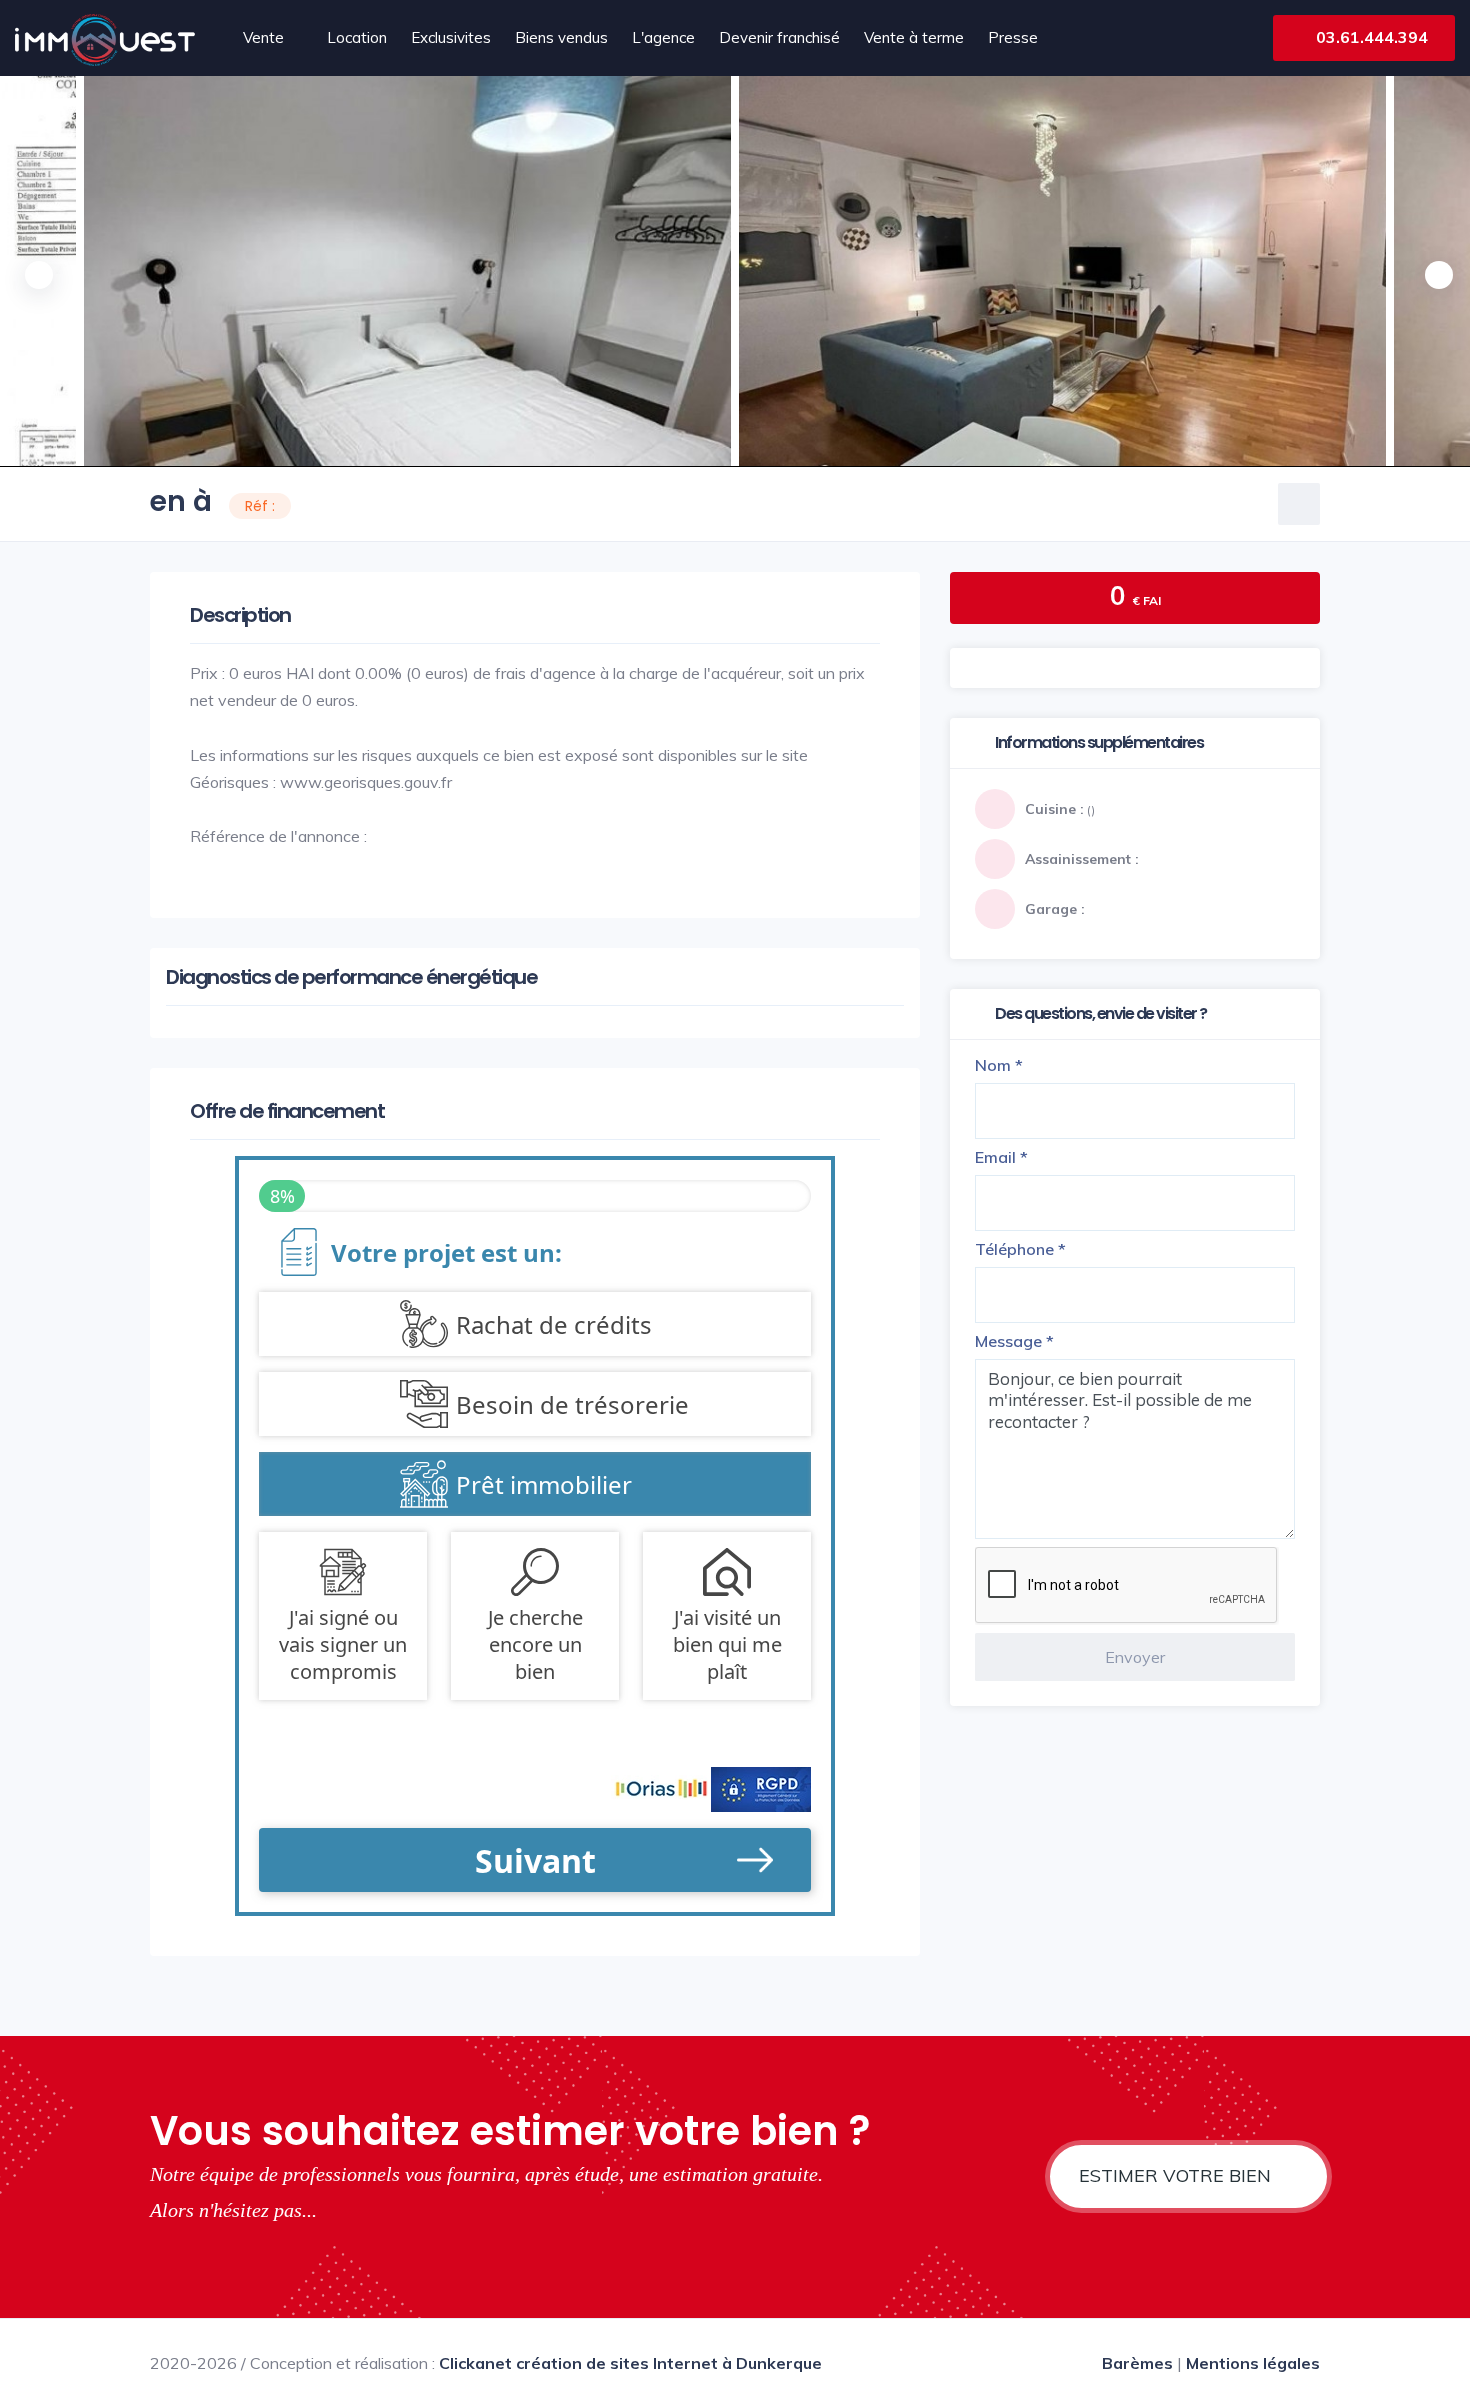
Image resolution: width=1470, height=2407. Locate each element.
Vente (263, 37)
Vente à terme (914, 37)
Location (357, 37)
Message (1014, 1341)
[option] (1062, 271)
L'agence (663, 37)
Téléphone (1020, 1249)
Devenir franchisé (779, 37)
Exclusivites (451, 37)
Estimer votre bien (1177, 2175)
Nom (999, 1065)
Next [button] (1435, 271)
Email (1001, 1157)
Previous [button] (35, 271)
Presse (1013, 37)
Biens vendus (561, 37)
